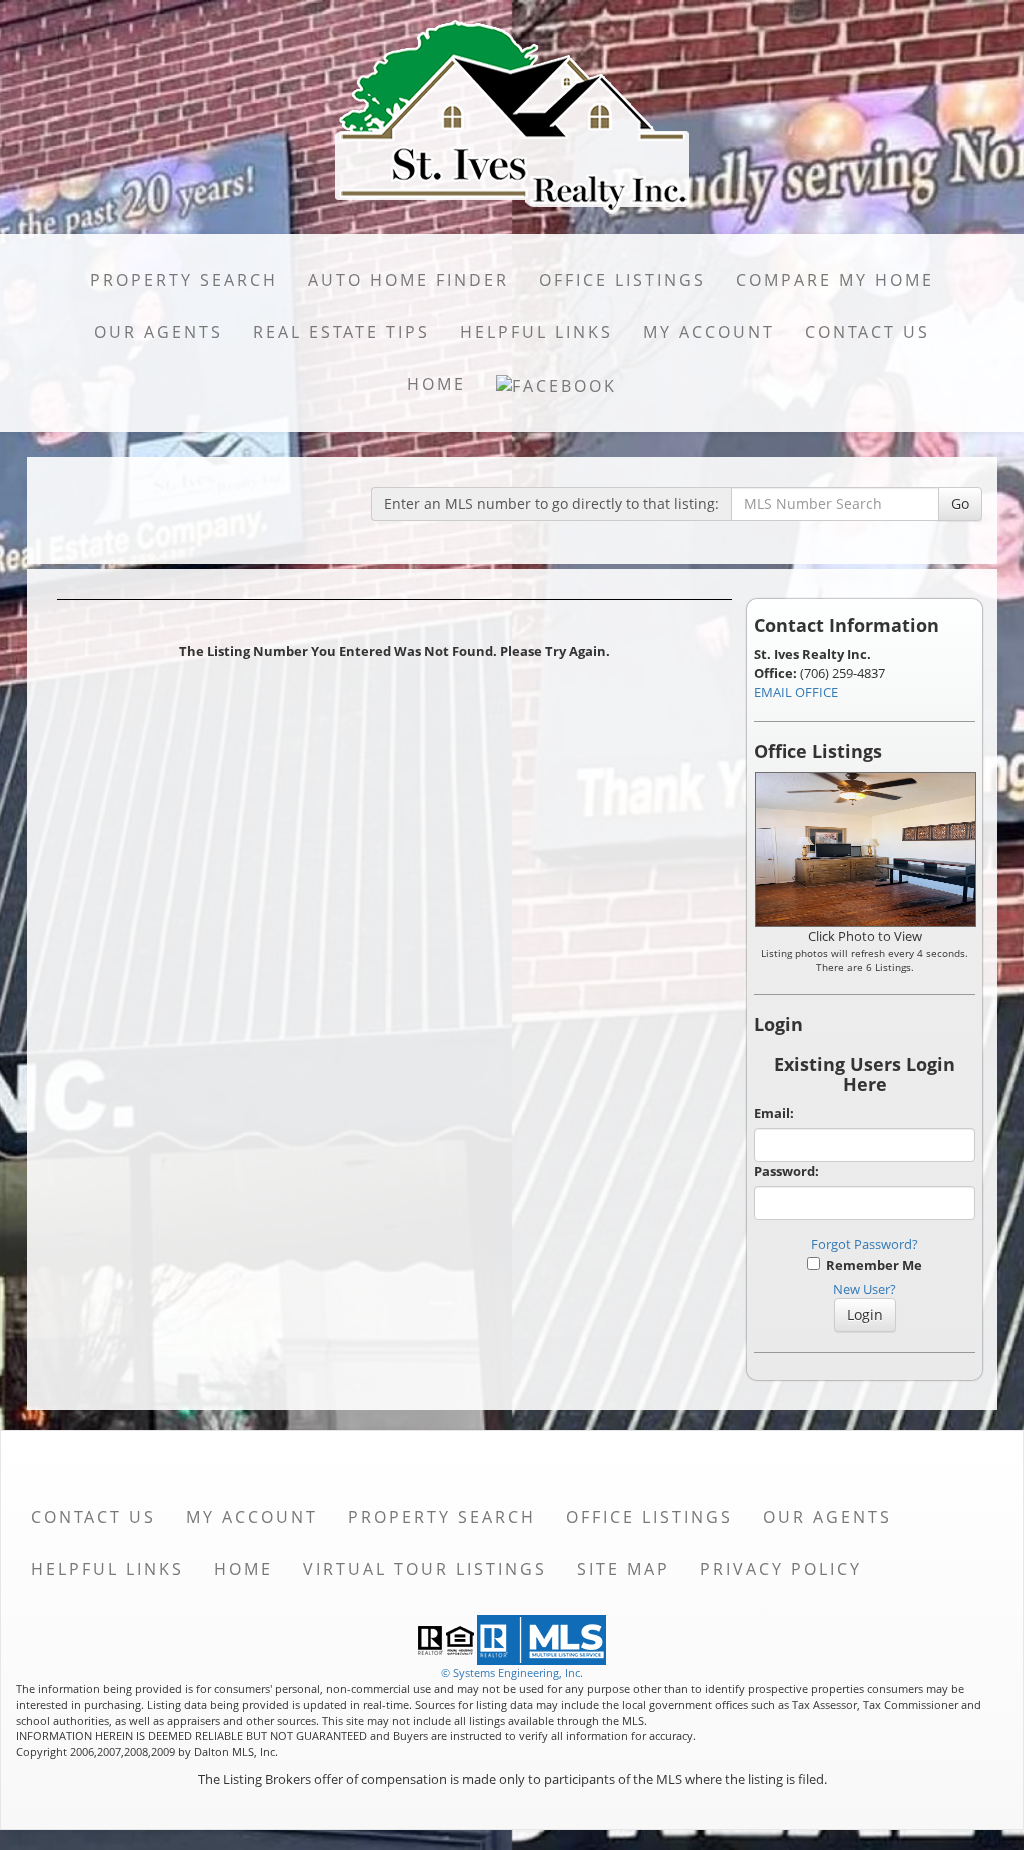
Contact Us (867, 332)
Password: (786, 1171)
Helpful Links (536, 332)
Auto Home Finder (408, 280)
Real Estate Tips (341, 332)
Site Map (623, 1569)
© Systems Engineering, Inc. (512, 1672)
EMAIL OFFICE (796, 692)
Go (960, 503)
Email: (774, 1113)
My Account (709, 332)
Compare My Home (835, 280)
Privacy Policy (781, 1569)
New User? (864, 1289)
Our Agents (158, 332)
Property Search (184, 280)
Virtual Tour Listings (425, 1569)
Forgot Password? (864, 1244)
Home (436, 384)
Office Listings (622, 280)
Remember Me (871, 1265)
